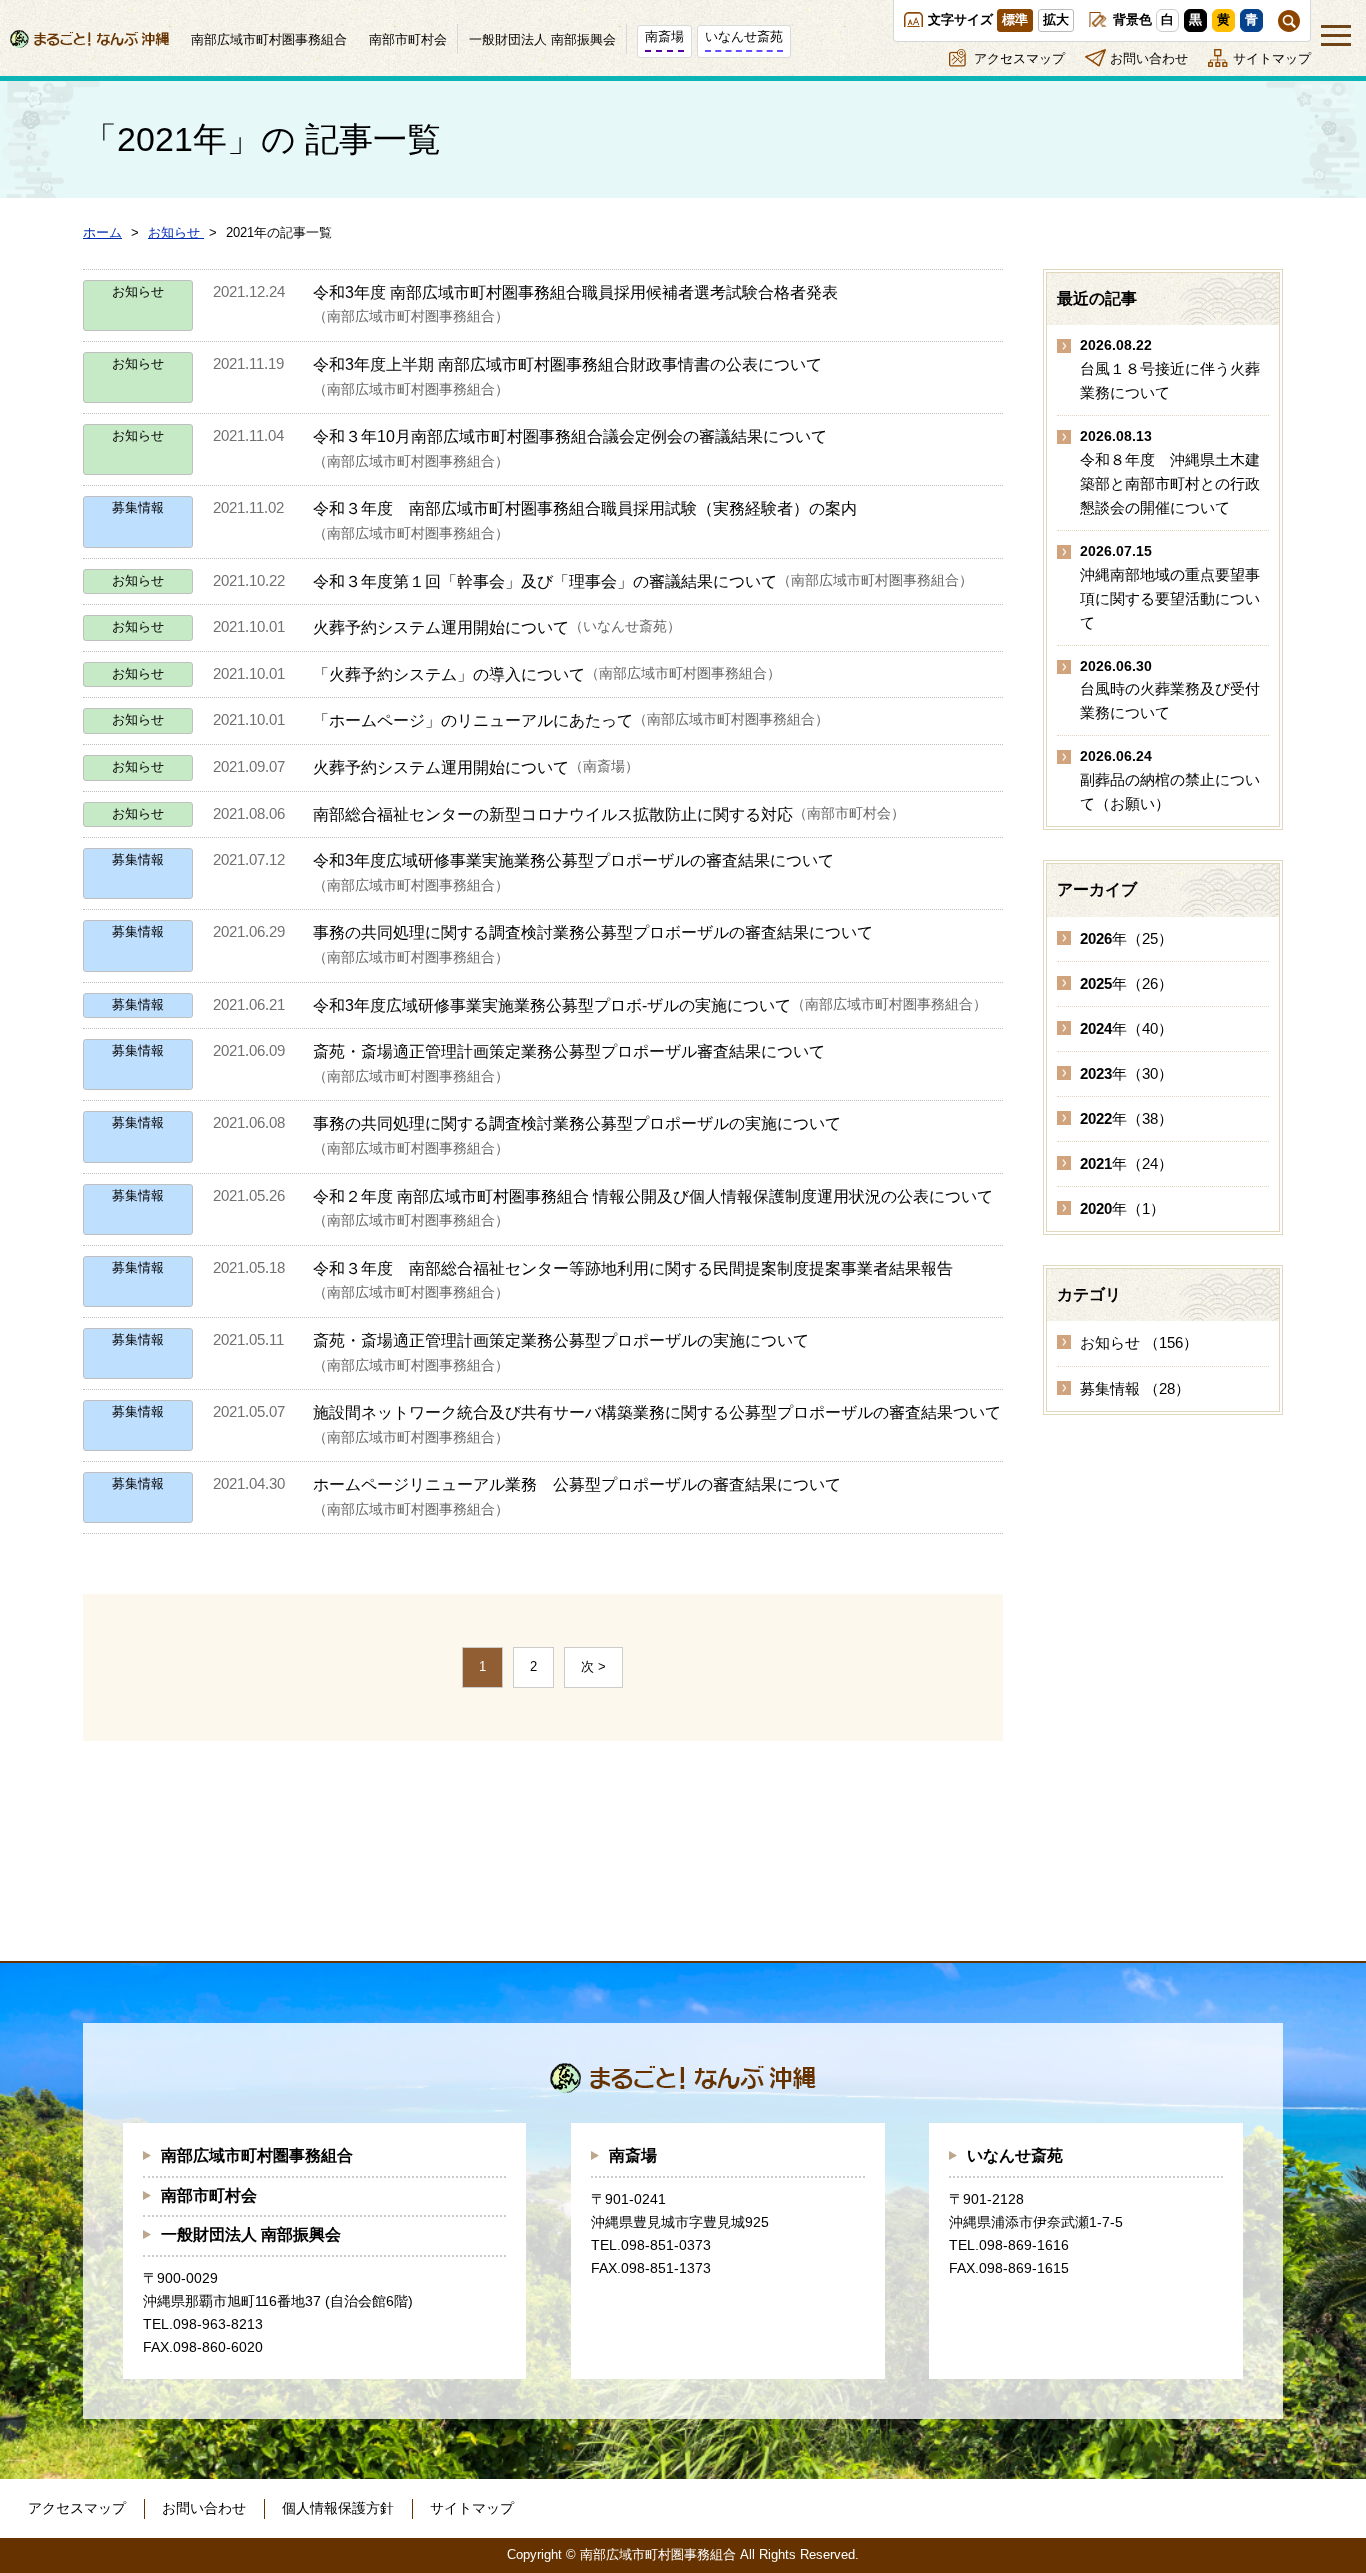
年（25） (1126, 938)
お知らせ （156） (1139, 1342)
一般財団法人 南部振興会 (251, 2234)
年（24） (1126, 1163)
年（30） (1126, 1073)
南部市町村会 (209, 2195)
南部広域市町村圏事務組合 (257, 2155)
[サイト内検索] (1289, 21)
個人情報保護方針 (338, 2508)
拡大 (1056, 19)
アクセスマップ (1019, 58)
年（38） (1126, 1118)
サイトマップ (1272, 58)
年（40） (1126, 1028)
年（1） (1122, 1208)
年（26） (1126, 983)
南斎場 (633, 2155)
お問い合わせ (1149, 58)
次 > (593, 1666)
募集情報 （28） (1135, 1388)
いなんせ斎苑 (1015, 2155)
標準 (1015, 19)
